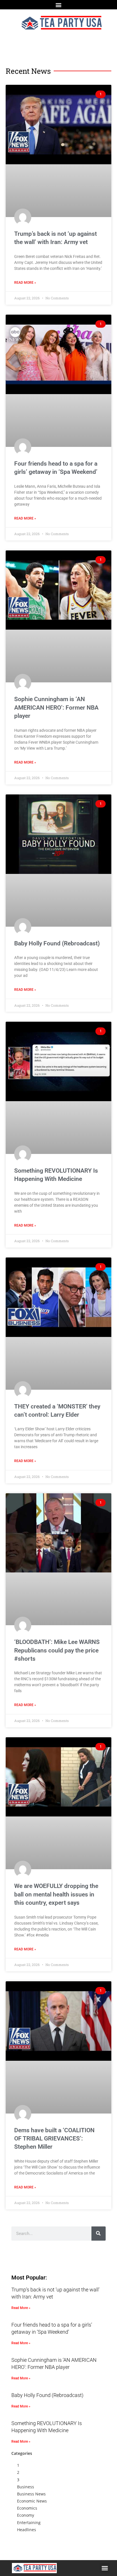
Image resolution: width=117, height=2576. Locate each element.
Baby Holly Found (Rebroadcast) (57, 943)
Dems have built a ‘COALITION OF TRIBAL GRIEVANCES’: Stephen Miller (54, 2139)
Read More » (25, 283)
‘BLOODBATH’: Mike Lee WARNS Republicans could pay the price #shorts (57, 1650)
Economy (26, 2515)
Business (26, 2487)
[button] (59, 5)
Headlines (27, 2530)
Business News (31, 2494)
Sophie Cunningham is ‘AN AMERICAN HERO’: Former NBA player (56, 707)
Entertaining (29, 2523)
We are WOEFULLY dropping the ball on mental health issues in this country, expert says (56, 1894)
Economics (27, 2508)
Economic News (32, 2501)
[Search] (99, 2234)
